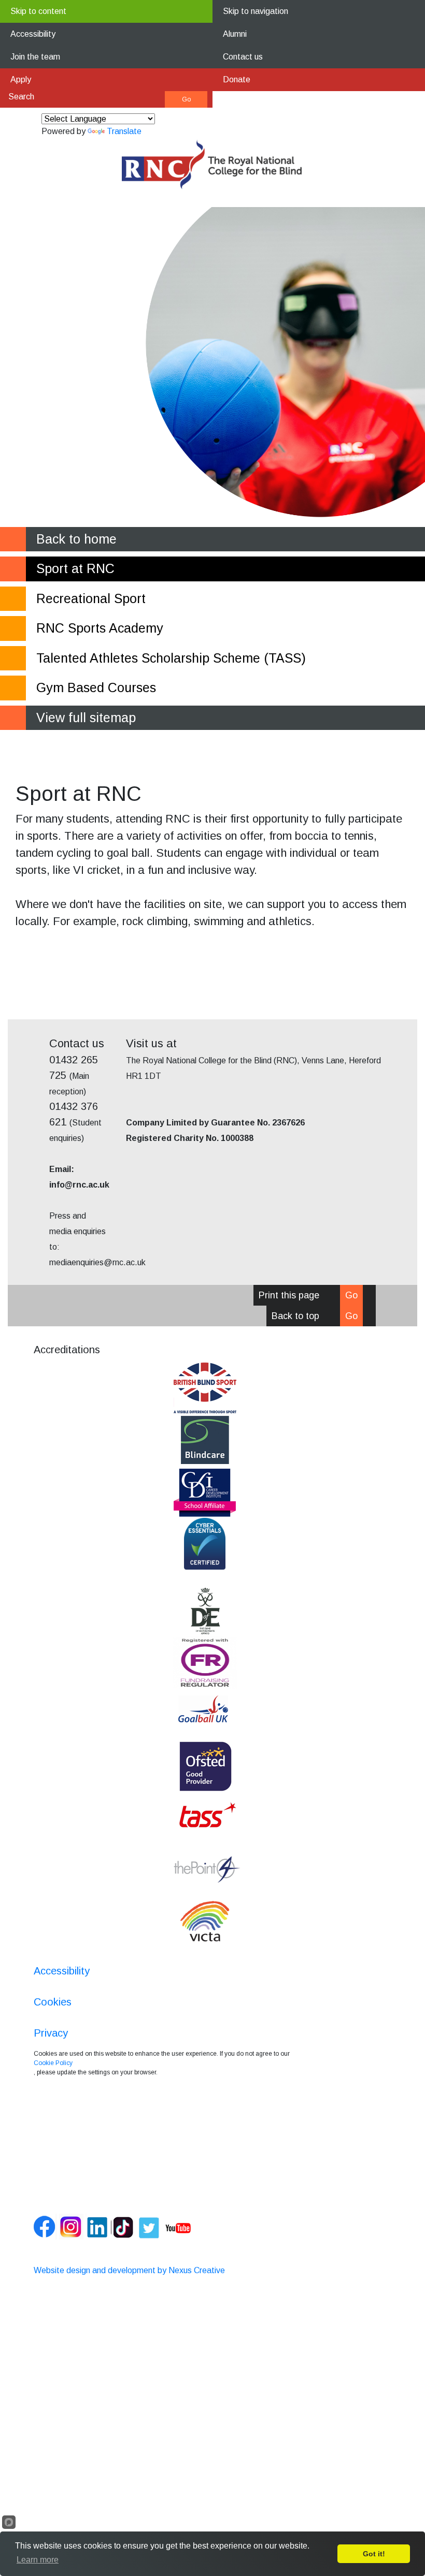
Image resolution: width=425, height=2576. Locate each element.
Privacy (51, 2033)
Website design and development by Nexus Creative (129, 2270)
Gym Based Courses (96, 687)
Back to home (76, 539)
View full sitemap (86, 718)
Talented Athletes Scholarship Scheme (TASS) (171, 658)
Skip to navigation (256, 11)
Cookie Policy (53, 2063)
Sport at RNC (75, 568)
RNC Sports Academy (100, 628)
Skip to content (38, 11)
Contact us (243, 57)
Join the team (35, 57)
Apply (21, 79)
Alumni (235, 34)
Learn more (38, 2560)
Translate (124, 131)
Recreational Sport (91, 598)
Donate (237, 79)
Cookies (53, 2002)
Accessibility (33, 34)
